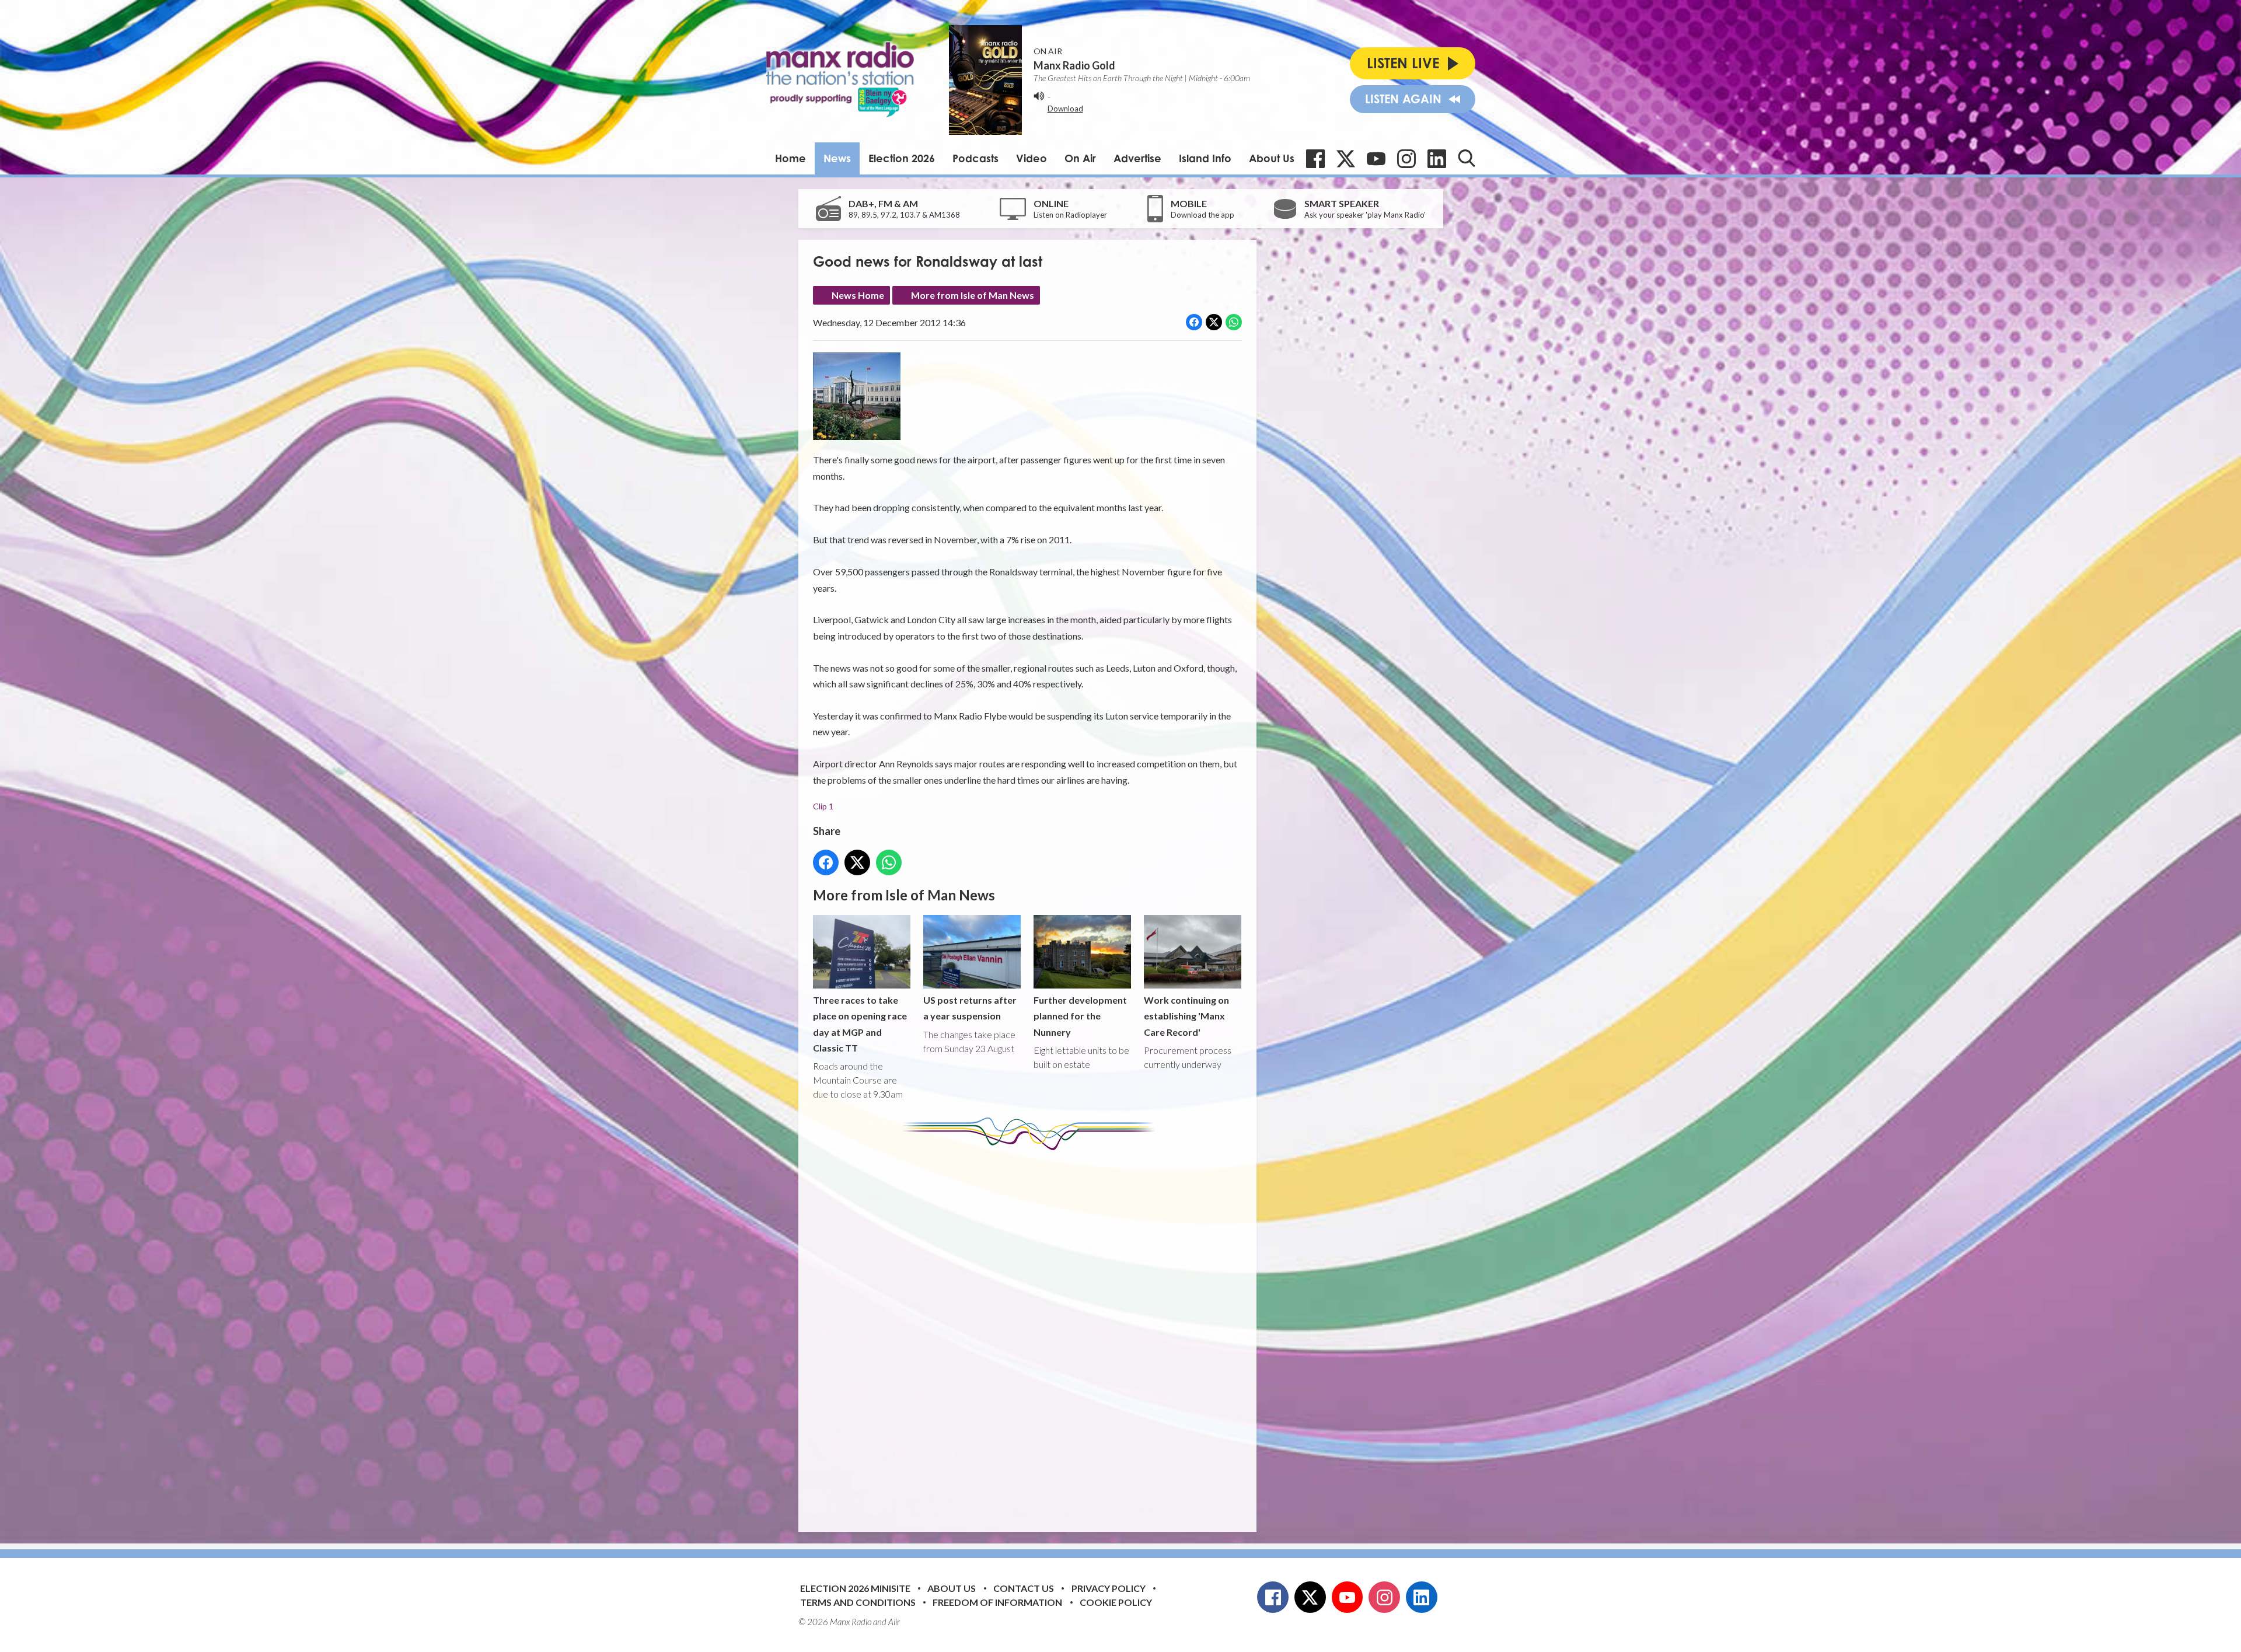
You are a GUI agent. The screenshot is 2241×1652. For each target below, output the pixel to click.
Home (790, 158)
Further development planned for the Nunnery (1080, 1016)
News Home (858, 295)
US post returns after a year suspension (970, 1008)
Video (1032, 158)
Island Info (1205, 158)
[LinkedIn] (1437, 159)
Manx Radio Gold (1074, 65)
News (837, 158)
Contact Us (1024, 1588)
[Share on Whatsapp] (1234, 322)
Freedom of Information (997, 1602)
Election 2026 (902, 158)
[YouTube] (1376, 159)
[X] (1346, 159)
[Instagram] (1406, 159)
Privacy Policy (1109, 1588)
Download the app (1202, 215)
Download (1065, 109)
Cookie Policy (1116, 1602)
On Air (1080, 158)
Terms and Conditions (858, 1602)
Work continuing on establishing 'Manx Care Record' (1186, 1016)
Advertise (1137, 158)
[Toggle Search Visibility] (1467, 158)
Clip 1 (823, 806)
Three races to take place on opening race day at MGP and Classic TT (860, 1024)
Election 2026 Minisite (855, 1588)
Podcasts (975, 158)
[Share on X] (1214, 322)
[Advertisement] (1032, 1332)
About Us (1272, 158)
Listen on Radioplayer (1070, 215)
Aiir (894, 1622)
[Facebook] (1315, 159)
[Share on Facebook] (1194, 322)
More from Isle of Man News (973, 295)
